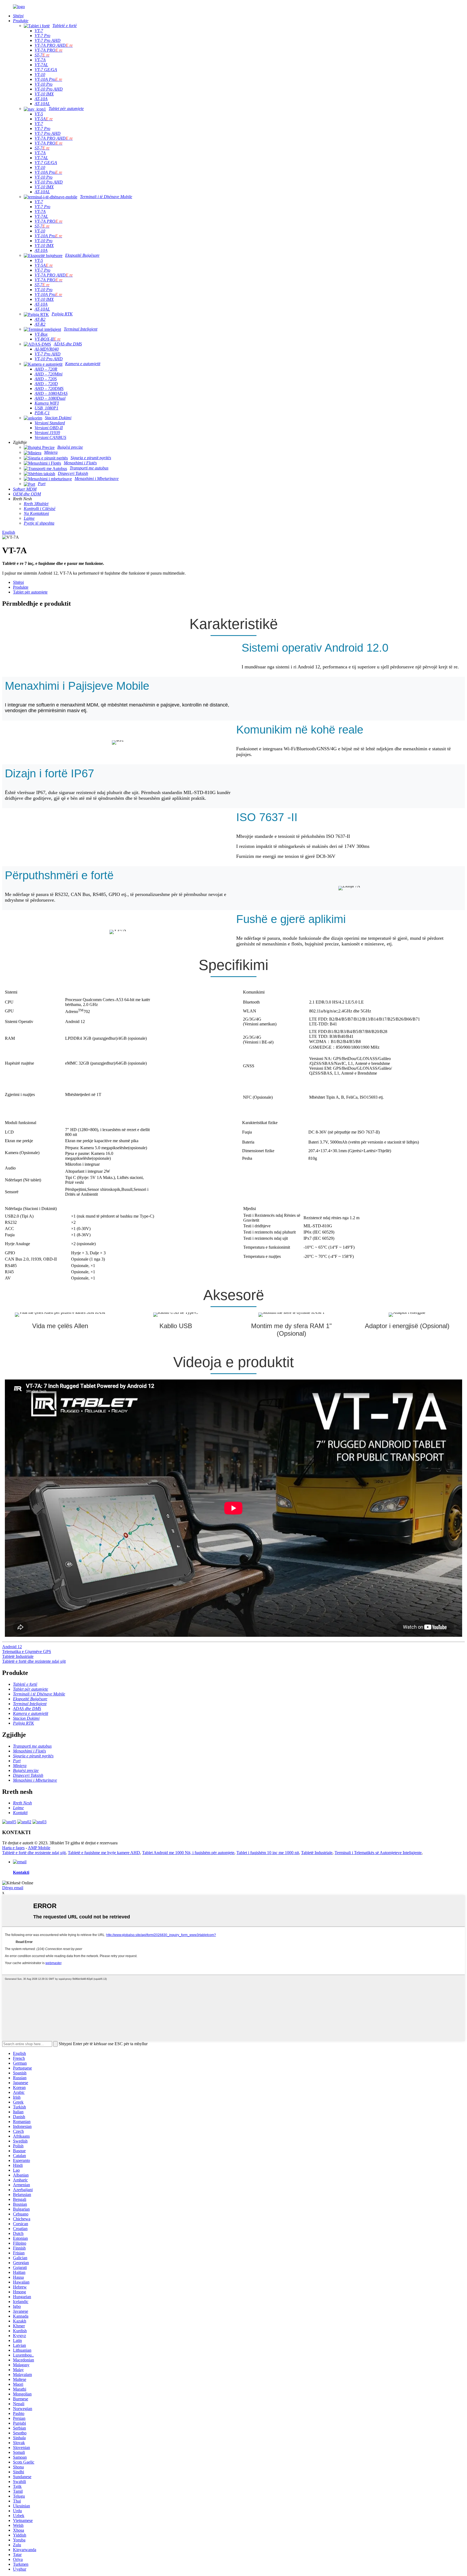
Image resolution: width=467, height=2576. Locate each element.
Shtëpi (18, 582)
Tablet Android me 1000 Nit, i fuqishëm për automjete (188, 1853)
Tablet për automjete (30, 592)
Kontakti (21, 1872)
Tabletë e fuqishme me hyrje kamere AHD (104, 1853)
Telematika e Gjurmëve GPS (27, 1652)
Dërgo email (13, 1888)
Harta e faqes (13, 1848)
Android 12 (12, 1647)
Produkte (21, 587)
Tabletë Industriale (18, 1656)
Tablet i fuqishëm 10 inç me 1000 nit (268, 1853)
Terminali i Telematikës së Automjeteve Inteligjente (378, 1853)
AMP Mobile (39, 1848)
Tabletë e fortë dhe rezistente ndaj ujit (34, 1661)
